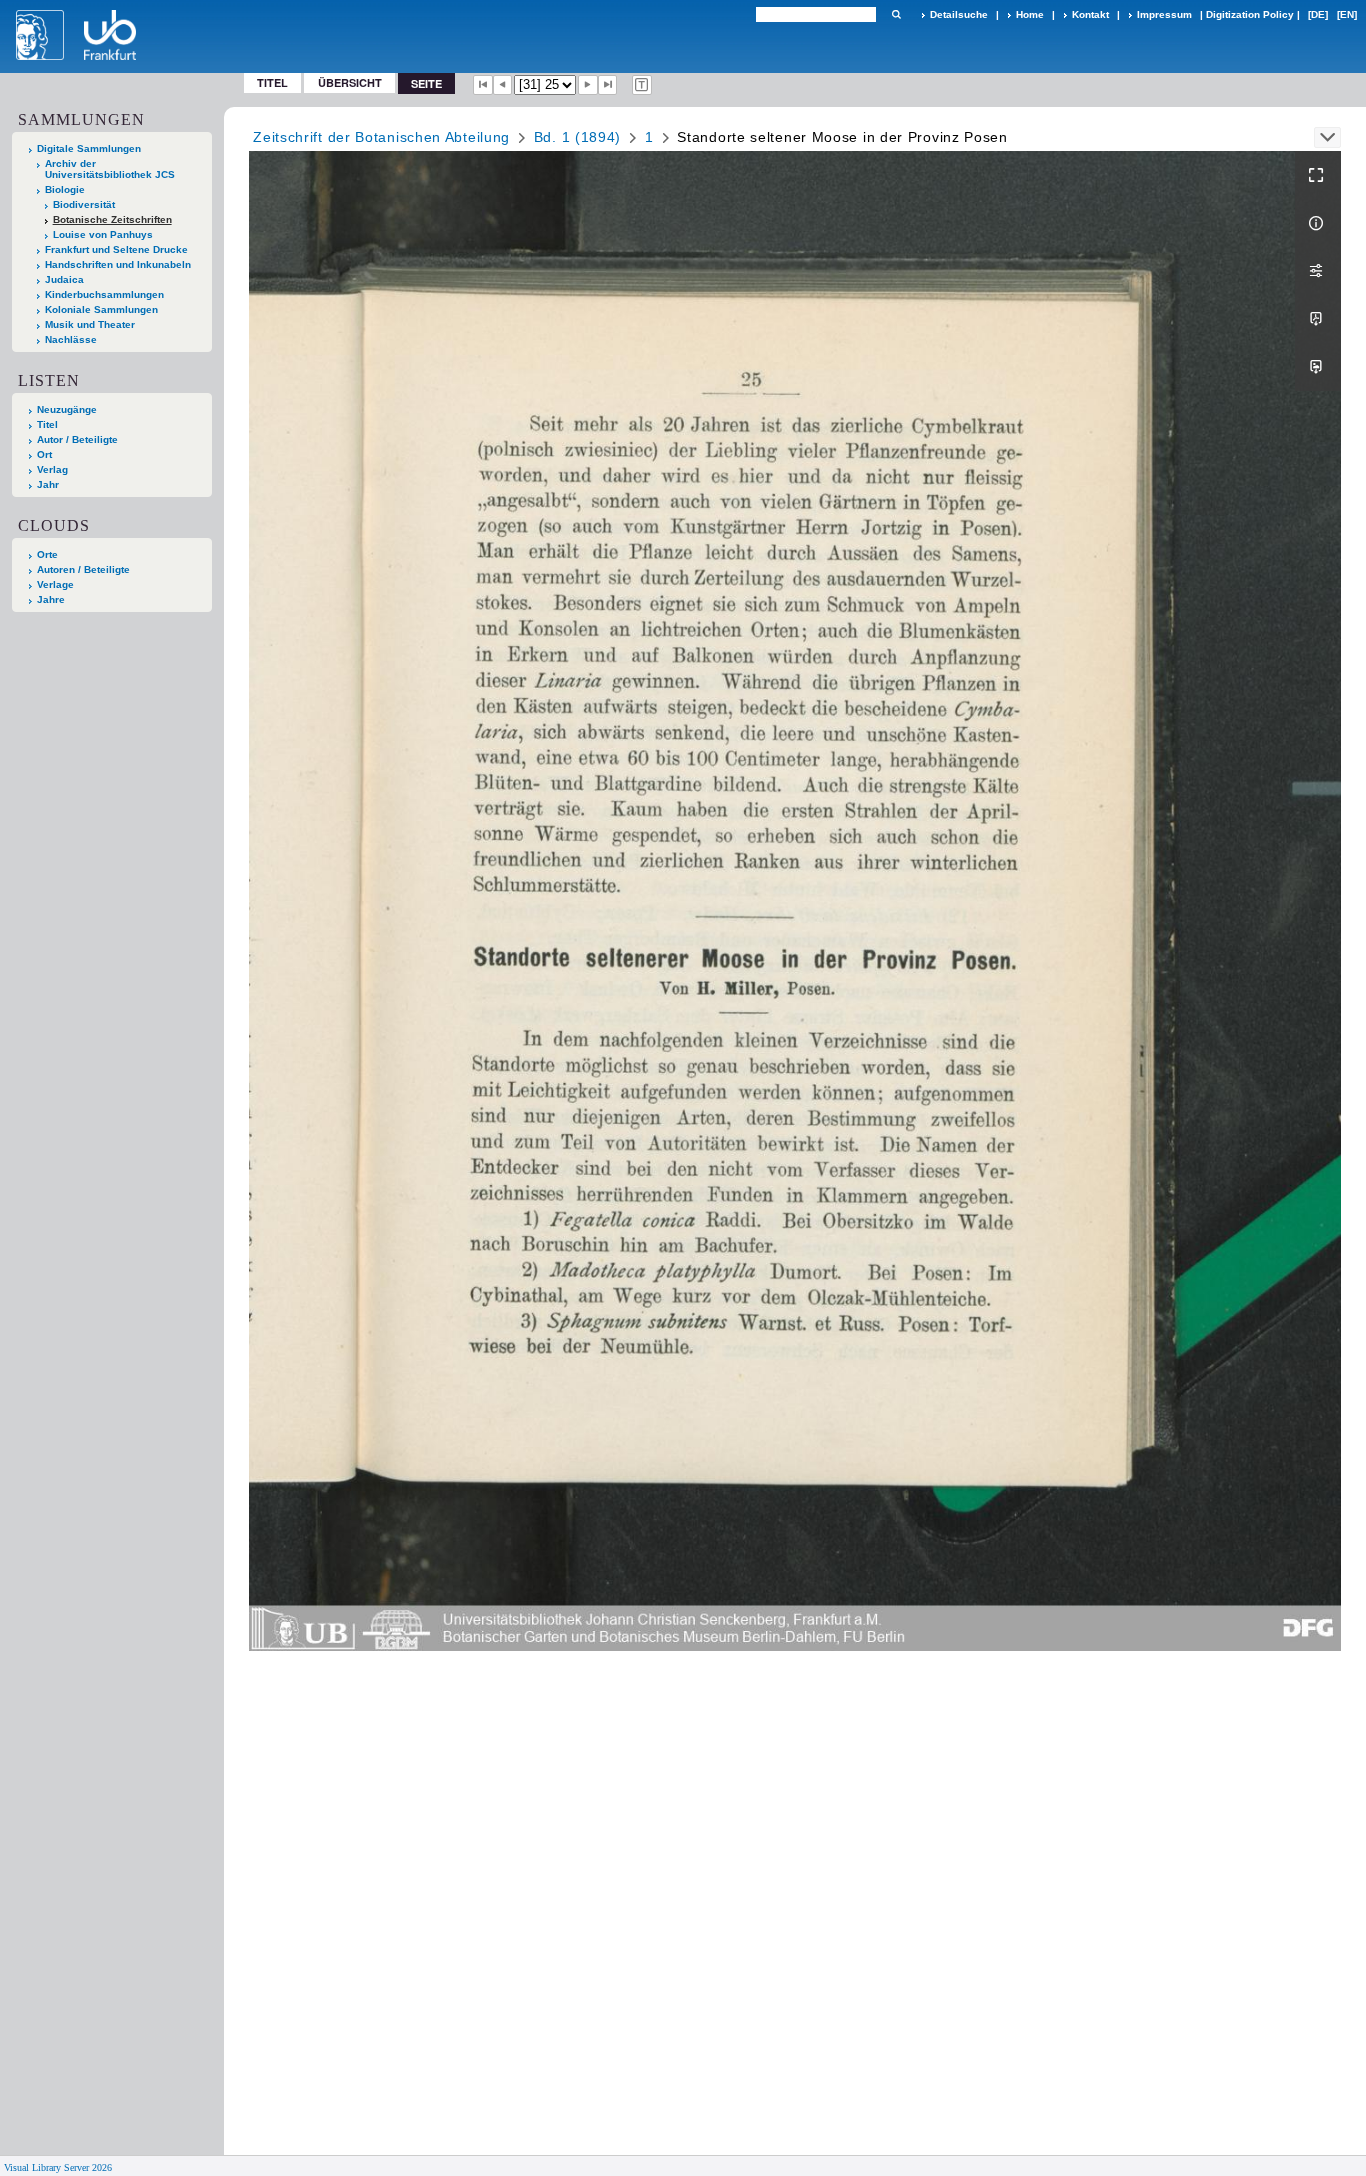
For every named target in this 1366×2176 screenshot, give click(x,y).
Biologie (65, 189)
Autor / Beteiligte (77, 439)
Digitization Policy (1250, 14)
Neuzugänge (67, 409)
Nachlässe (71, 339)
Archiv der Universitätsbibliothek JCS (110, 169)
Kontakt (1090, 14)
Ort (44, 454)
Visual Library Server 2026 (58, 2167)
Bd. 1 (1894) (577, 137)
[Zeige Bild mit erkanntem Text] (642, 85)
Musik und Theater (90, 324)
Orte (47, 554)
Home (1030, 14)
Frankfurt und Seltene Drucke (116, 249)
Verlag (52, 469)
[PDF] (1318, 319)
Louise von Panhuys (103, 234)
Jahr (48, 484)
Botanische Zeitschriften (112, 219)
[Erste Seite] (483, 85)
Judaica (64, 279)
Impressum (1164, 14)
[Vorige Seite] (503, 85)
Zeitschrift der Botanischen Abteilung (381, 137)
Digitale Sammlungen (89, 148)
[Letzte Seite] (608, 85)
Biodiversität (84, 204)
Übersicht (350, 82)
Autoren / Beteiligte (83, 569)
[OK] (896, 14)
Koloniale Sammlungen (101, 309)
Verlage (55, 584)
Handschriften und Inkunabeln (118, 264)
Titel (272, 82)
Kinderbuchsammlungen (104, 294)
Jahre (51, 599)
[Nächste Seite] (588, 85)
